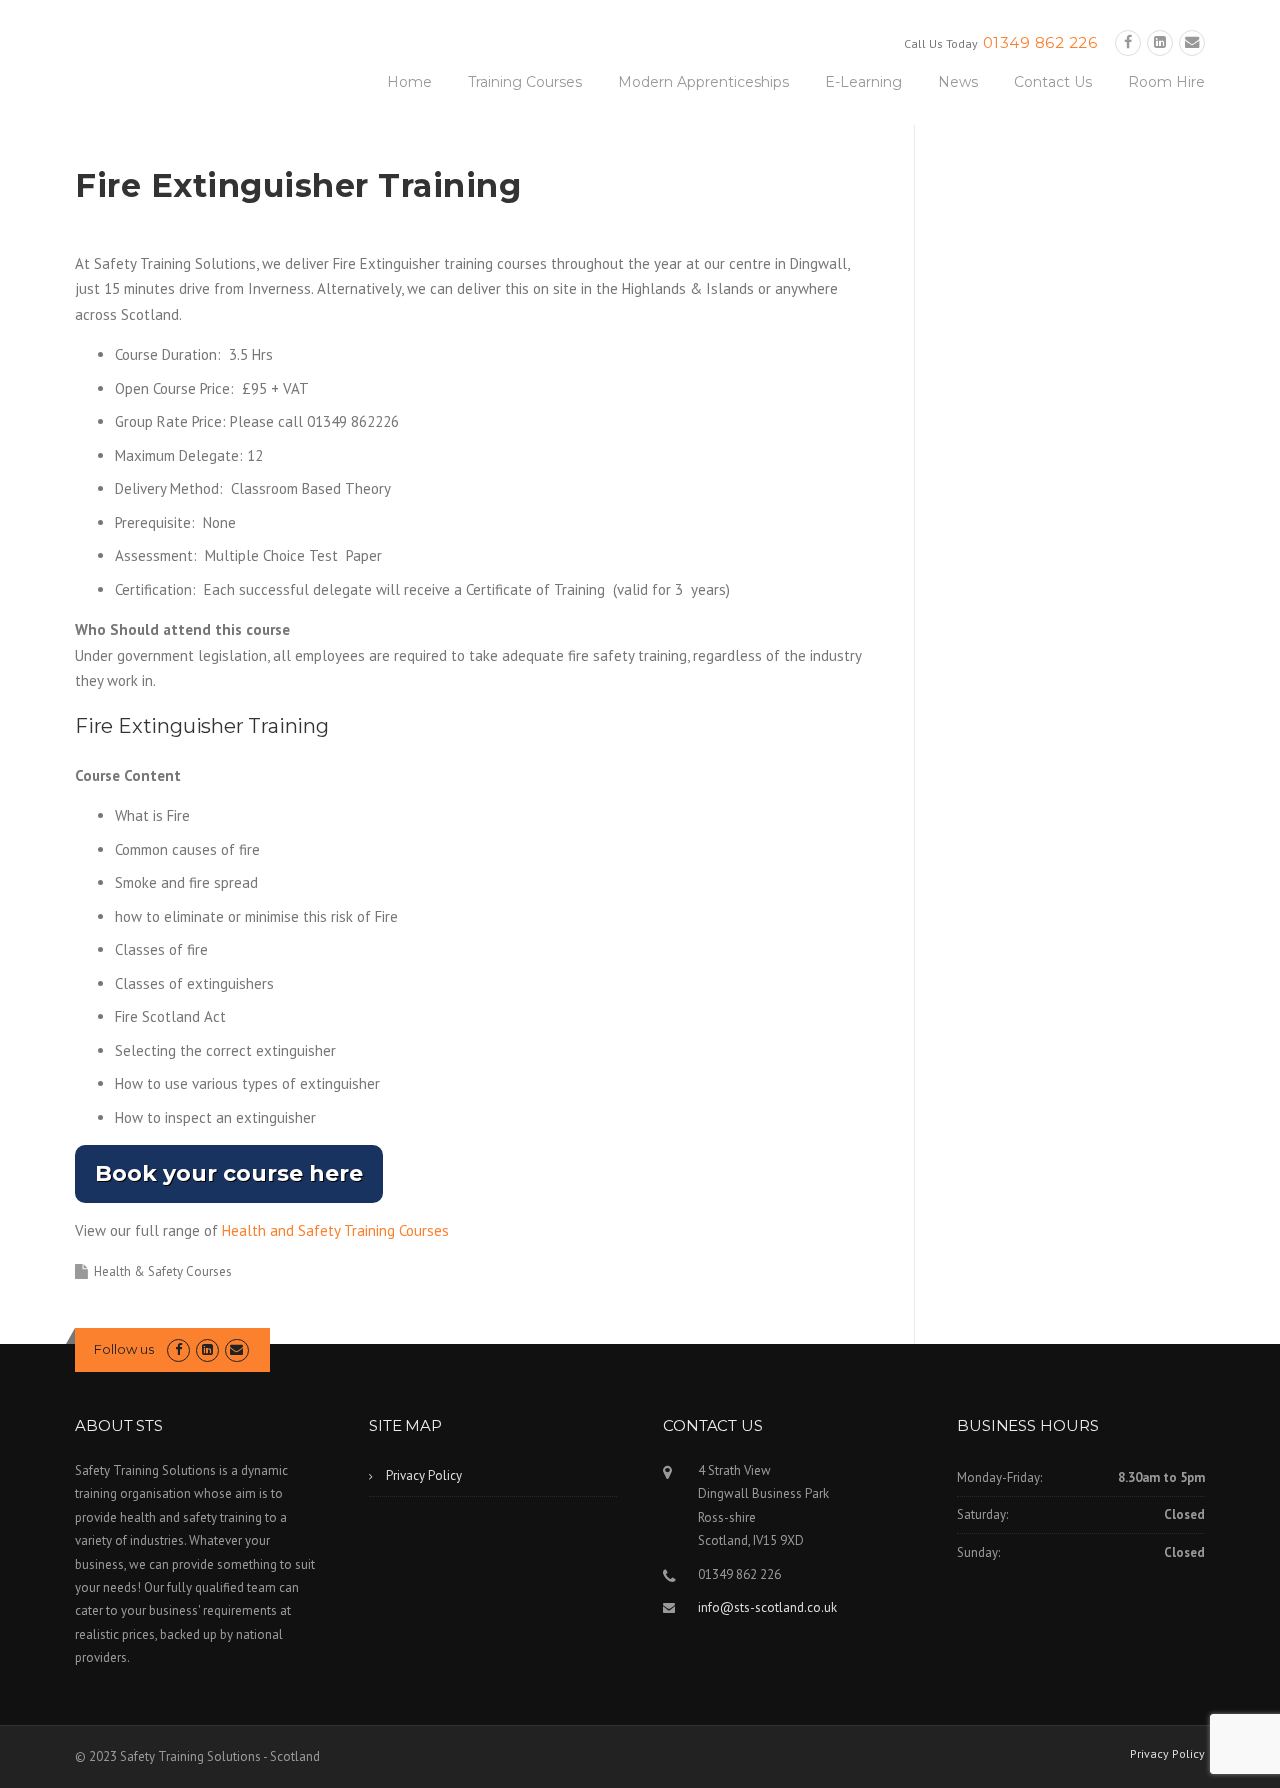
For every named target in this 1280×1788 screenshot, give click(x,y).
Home (409, 82)
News (958, 82)
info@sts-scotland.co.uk (767, 1607)
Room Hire (1166, 82)
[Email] (1192, 42)
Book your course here (229, 1173)
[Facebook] (1128, 42)
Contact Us (1053, 82)
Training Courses (525, 82)
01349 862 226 (1040, 42)
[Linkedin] (1160, 42)
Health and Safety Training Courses (335, 1230)
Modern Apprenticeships (703, 82)
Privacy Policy (424, 1475)
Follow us (124, 1349)
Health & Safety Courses (163, 1271)
